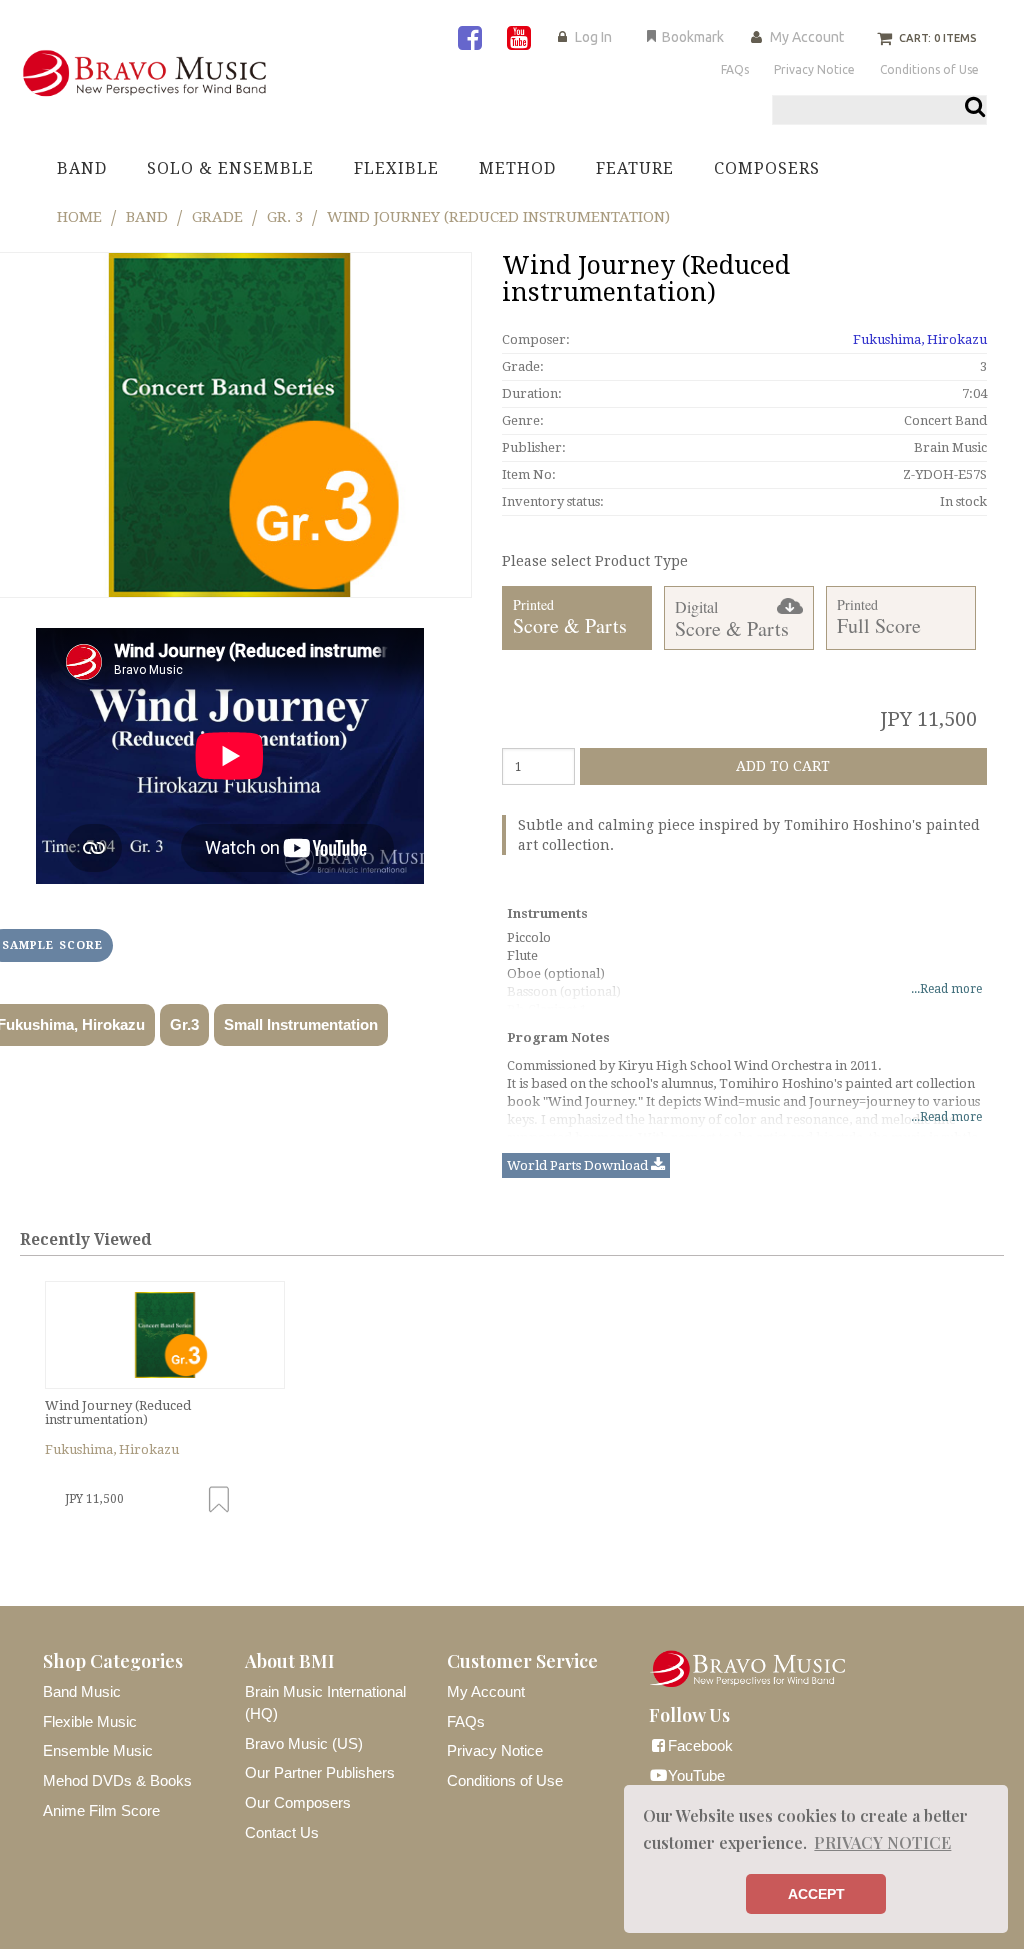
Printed (570, 617)
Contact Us (282, 1832)
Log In (593, 37)
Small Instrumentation (301, 1024)
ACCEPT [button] (816, 1894)
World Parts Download (579, 1165)
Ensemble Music (98, 1750)
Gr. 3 (285, 217)
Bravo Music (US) (304, 1743)
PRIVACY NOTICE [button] (882, 1842)
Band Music (82, 1691)
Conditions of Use (505, 1780)
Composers (767, 168)
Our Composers (298, 1802)
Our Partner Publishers (320, 1772)
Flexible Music (90, 1721)
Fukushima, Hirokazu (920, 339)
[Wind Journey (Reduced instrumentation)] (165, 1335)
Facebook (700, 1745)
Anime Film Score (101, 1810)
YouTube (696, 1775)
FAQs (466, 1721)
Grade (217, 217)
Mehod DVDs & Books (117, 1780)
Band (147, 217)
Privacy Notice (495, 1750)
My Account (807, 37)
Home (79, 217)
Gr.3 (184, 1024)
